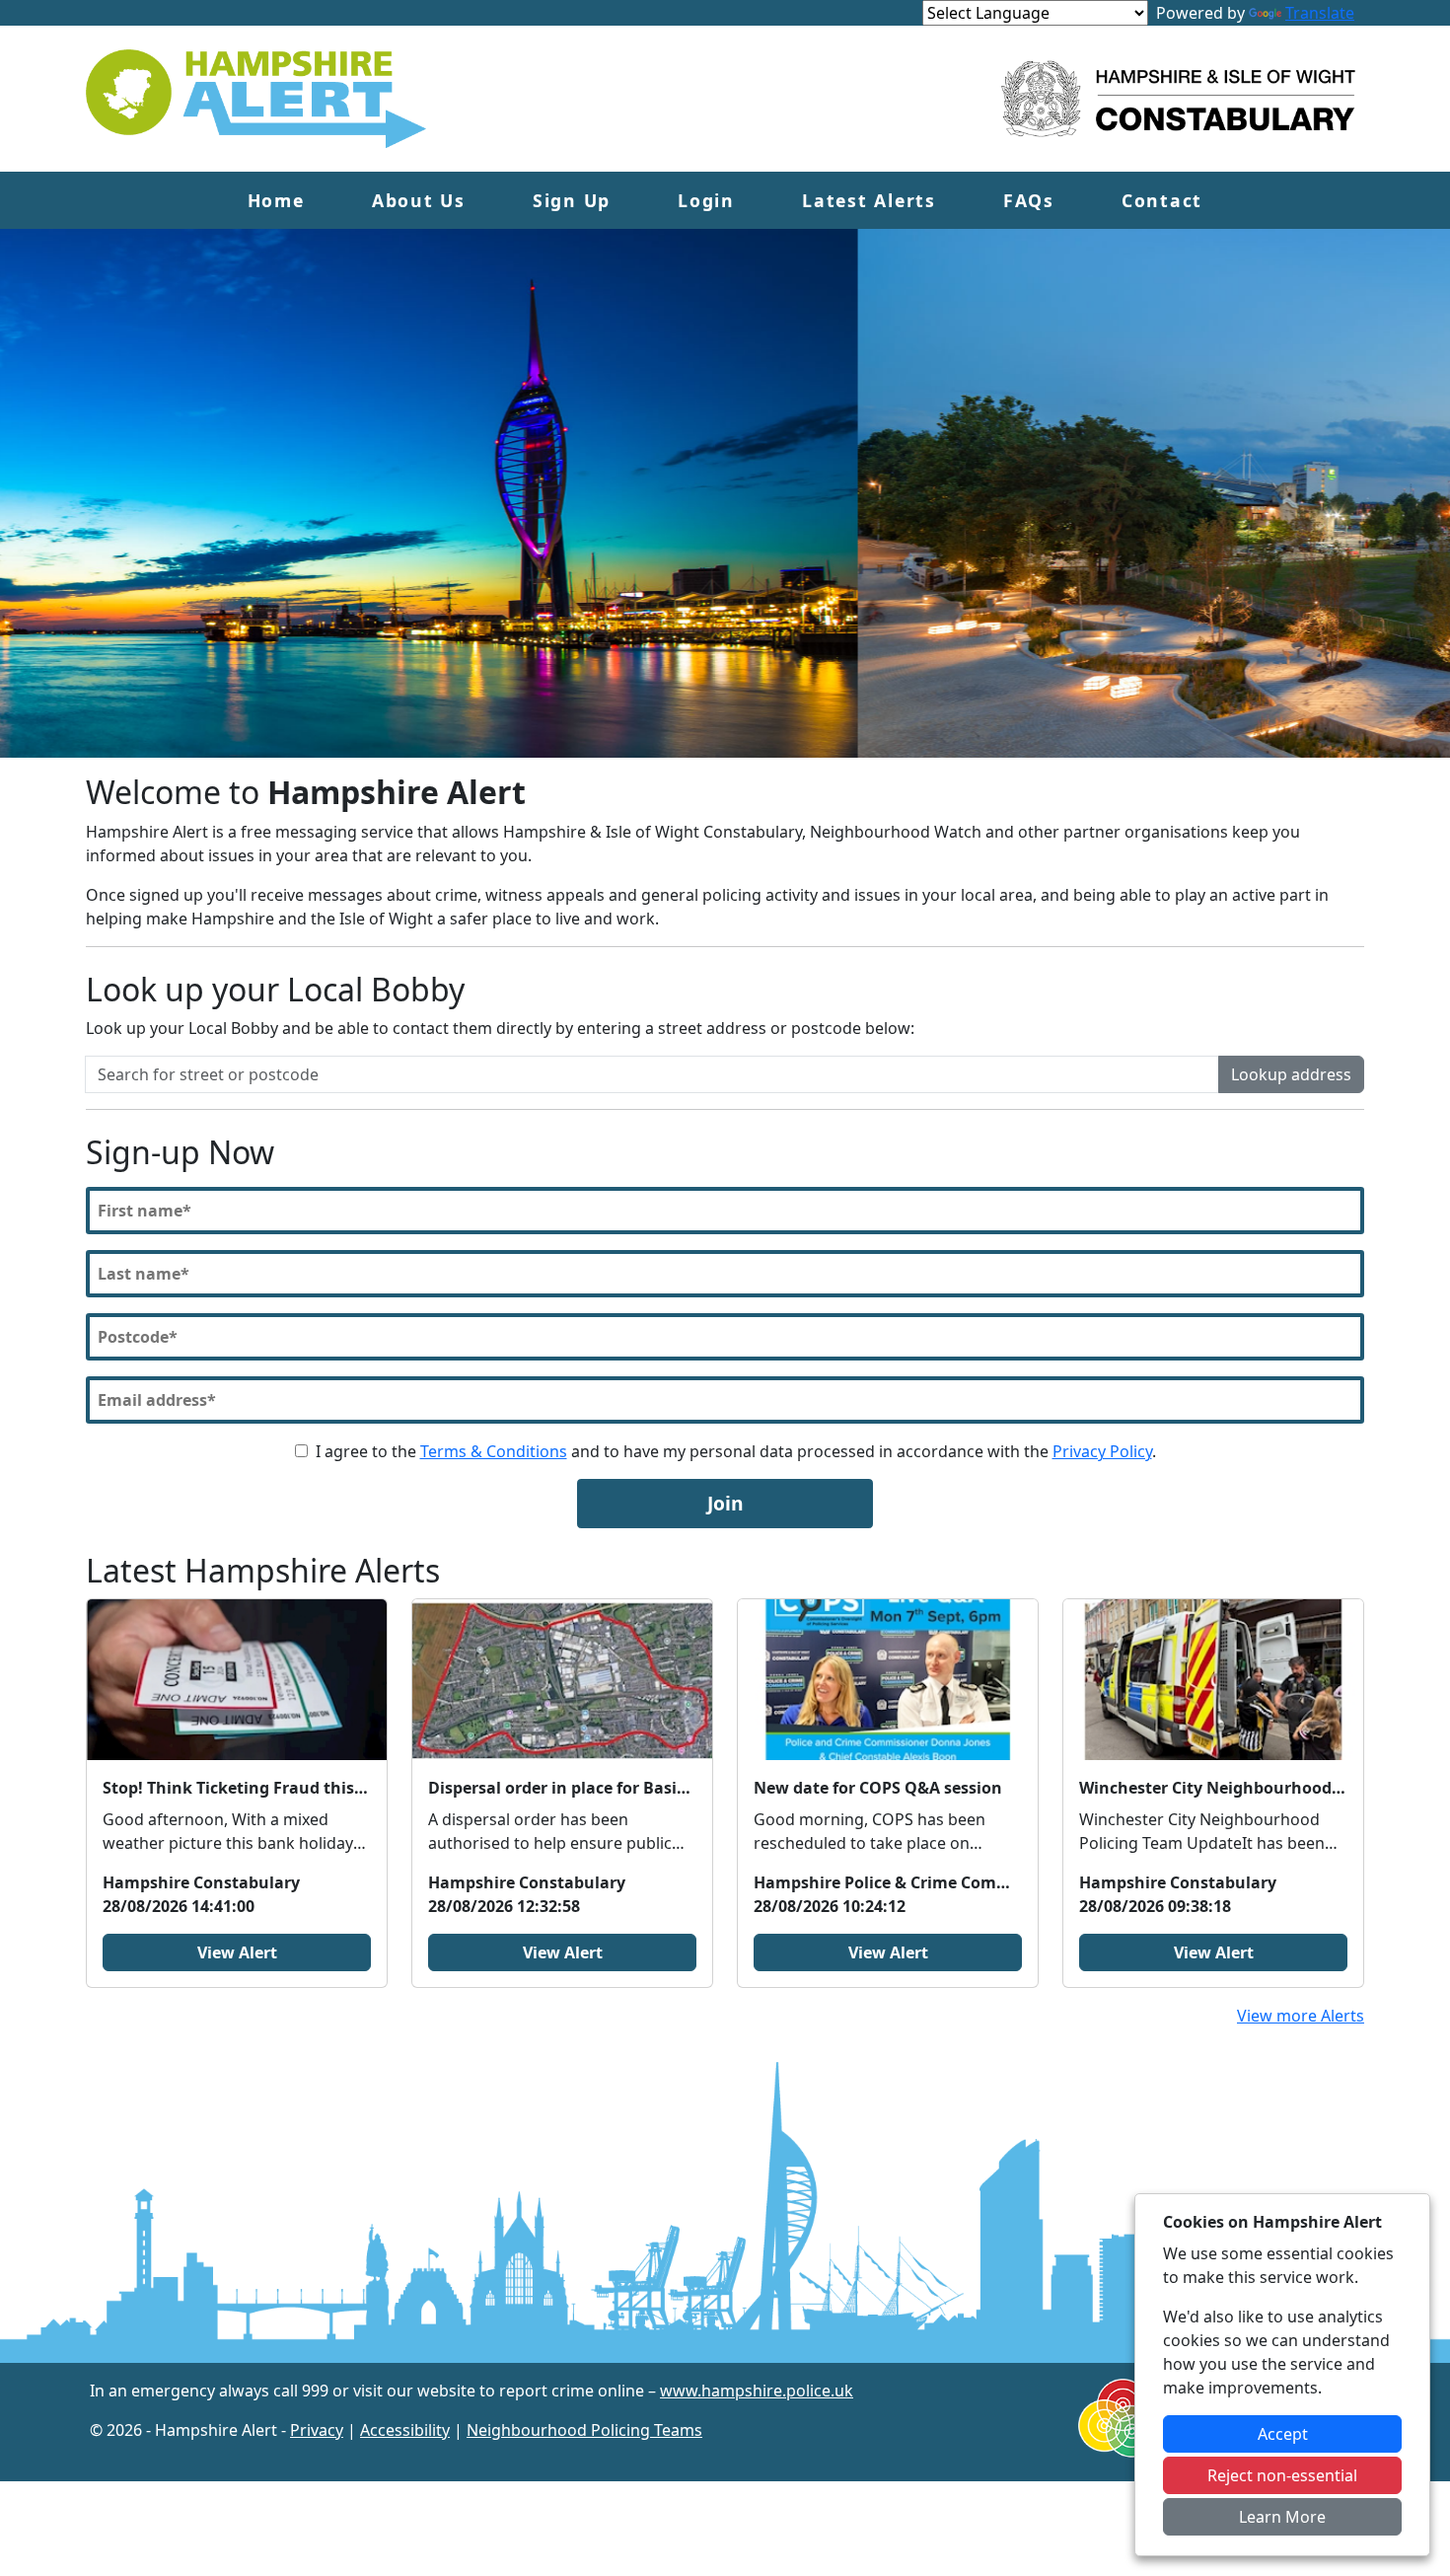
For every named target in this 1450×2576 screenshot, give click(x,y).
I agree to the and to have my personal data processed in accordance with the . (736, 1451)
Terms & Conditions (494, 1451)
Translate (1320, 13)
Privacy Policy (1102, 1451)
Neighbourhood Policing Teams (584, 2430)
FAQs (1029, 200)
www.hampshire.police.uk (757, 2391)
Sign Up (572, 200)
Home (276, 200)
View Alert (237, 1952)
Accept (1283, 2434)
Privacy (317, 2430)
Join (725, 1503)
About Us (419, 200)
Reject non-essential (1282, 2475)
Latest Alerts (869, 200)
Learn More (1282, 2517)
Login (706, 200)
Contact (1162, 200)
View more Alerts (1301, 2016)
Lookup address (1291, 1074)
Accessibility (405, 2430)
